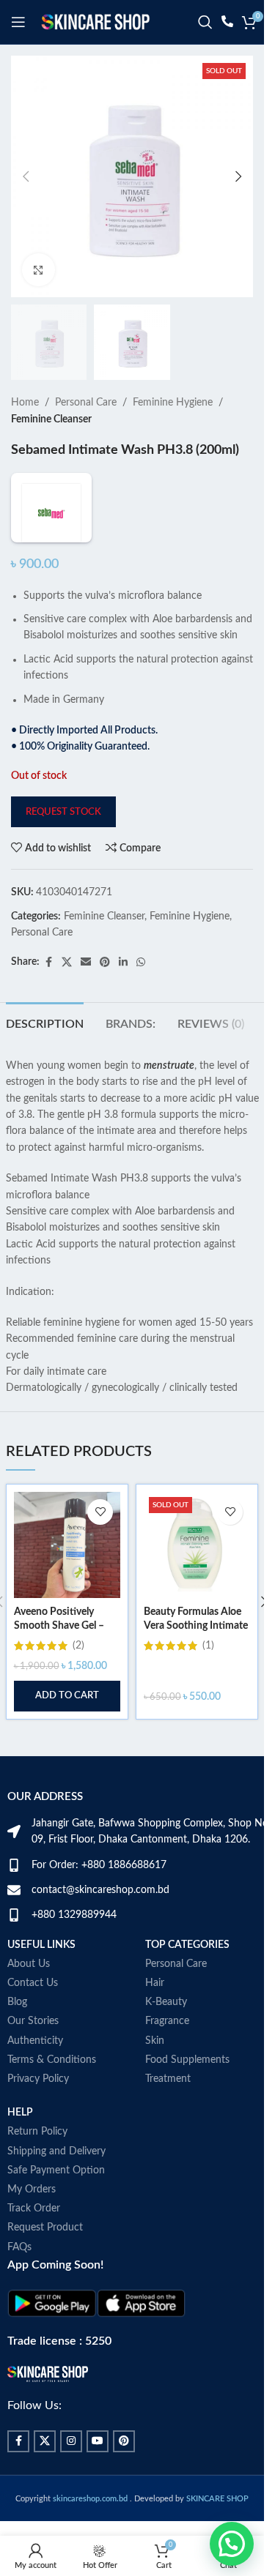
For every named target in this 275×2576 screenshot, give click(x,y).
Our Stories (33, 2021)
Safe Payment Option (56, 2170)
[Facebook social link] (48, 963)
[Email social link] (86, 963)
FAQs (19, 2247)
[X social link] (67, 963)
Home (25, 403)
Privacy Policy (38, 2079)
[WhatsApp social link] (141, 963)
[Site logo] (95, 22)
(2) (78, 1646)
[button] (26, 176)
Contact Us (33, 1983)
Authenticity (35, 2041)
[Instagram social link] (71, 2441)
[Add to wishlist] (100, 1512)
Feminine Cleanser (51, 419)
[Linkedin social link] (123, 963)
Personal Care (86, 403)
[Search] (205, 22)
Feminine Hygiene (173, 403)
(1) (208, 1646)
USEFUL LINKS (41, 1945)
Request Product (45, 2228)
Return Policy (37, 2132)
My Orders (32, 2189)
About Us (29, 1964)
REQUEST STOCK (63, 812)
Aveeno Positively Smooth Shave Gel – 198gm (59, 1626)
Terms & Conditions (52, 2060)
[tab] (45, 1023)
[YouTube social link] (98, 2441)
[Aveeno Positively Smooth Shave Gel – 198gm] (67, 1545)
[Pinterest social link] (105, 963)
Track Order (34, 2209)
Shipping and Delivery (56, 2151)
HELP (20, 2113)
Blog (17, 2002)
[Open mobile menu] (18, 22)
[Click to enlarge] (38, 270)
